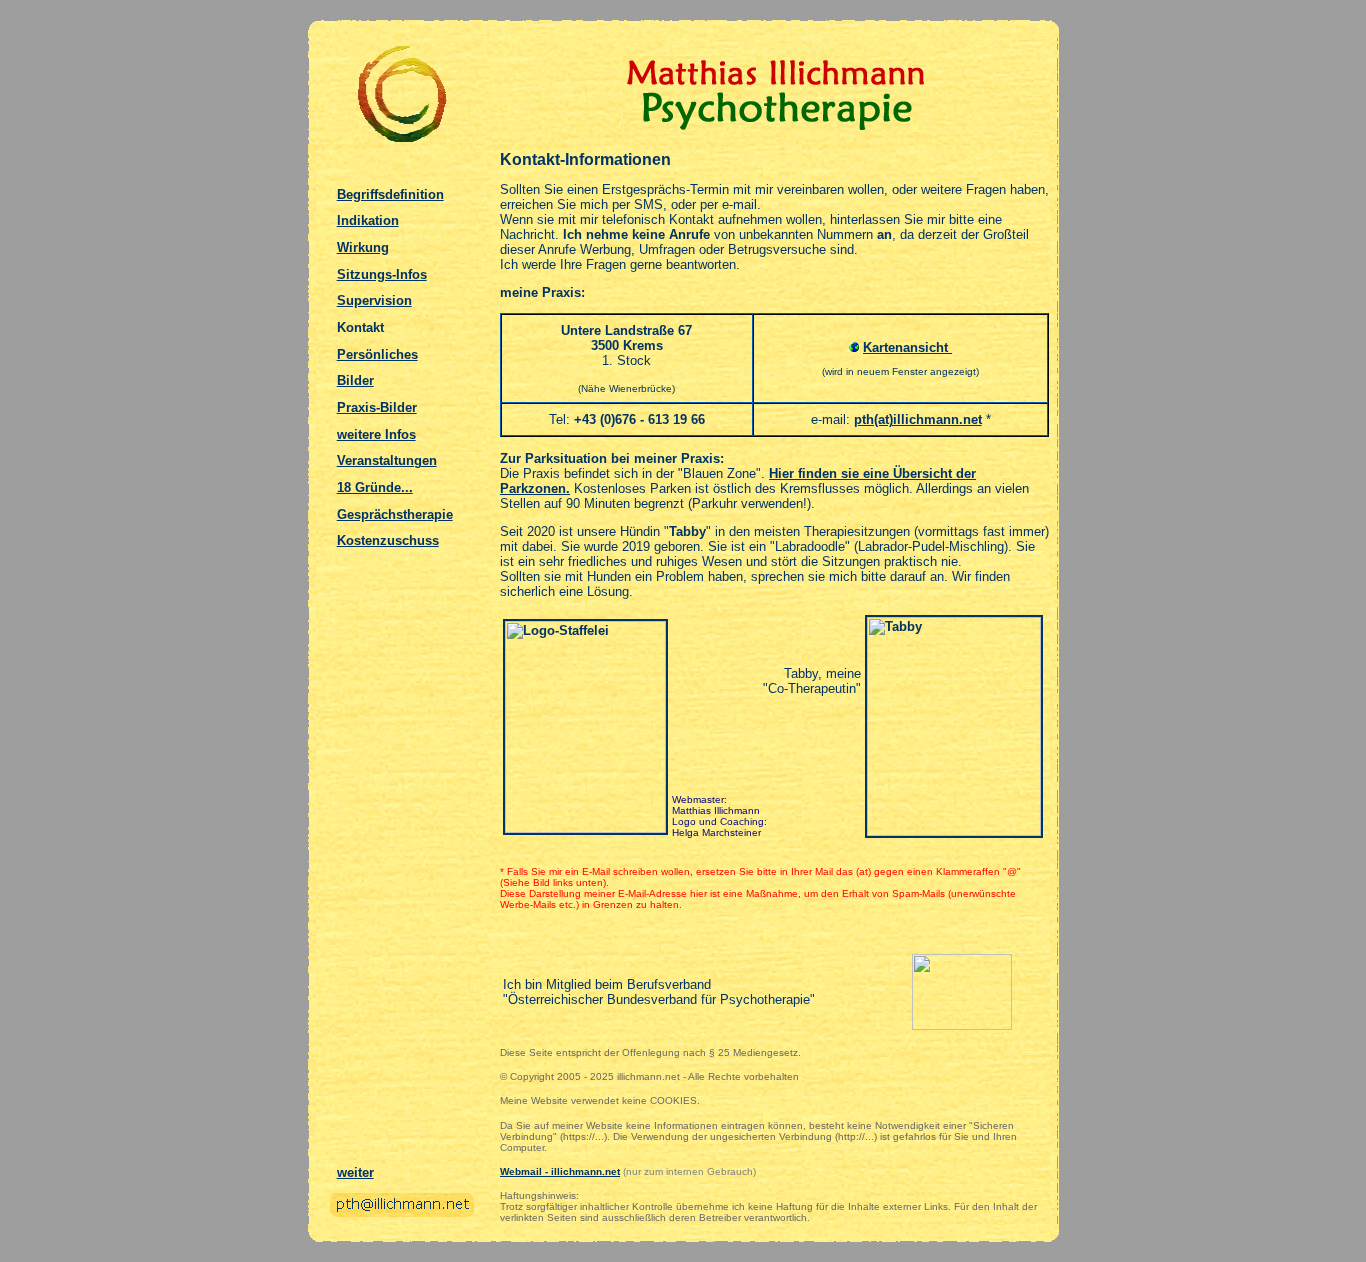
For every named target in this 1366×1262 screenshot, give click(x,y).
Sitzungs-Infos (382, 274)
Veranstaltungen (387, 460)
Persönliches (377, 354)
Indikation (368, 220)
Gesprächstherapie (395, 514)
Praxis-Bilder (377, 407)
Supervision (374, 300)
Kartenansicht (907, 347)
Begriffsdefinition (390, 194)
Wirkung (363, 247)
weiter (355, 1172)
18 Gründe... (375, 487)
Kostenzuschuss (388, 540)
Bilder (355, 380)
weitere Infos (376, 434)
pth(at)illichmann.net (918, 419)
